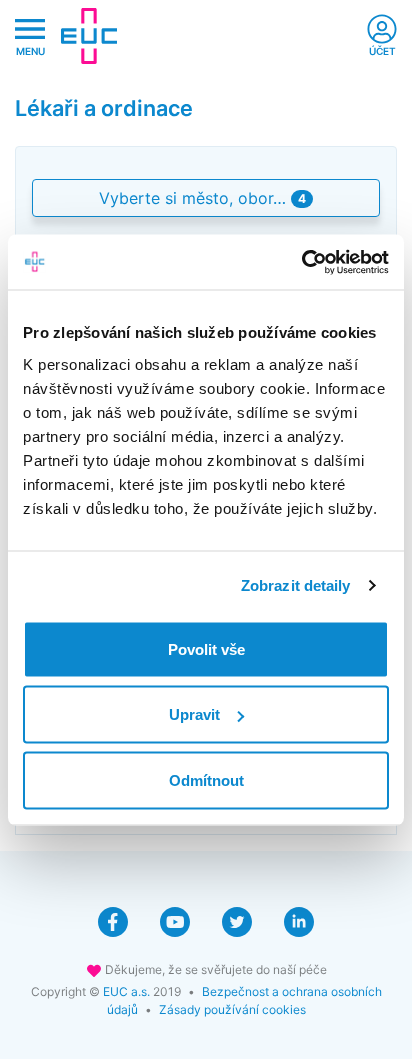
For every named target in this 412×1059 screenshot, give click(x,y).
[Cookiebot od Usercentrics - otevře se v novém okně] (301, 262)
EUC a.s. (126, 991)
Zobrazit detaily (296, 585)
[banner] (89, 36)
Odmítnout (206, 779)
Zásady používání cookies (232, 1009)
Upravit (194, 714)
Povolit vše (206, 648)
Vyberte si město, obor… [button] (202, 198)
